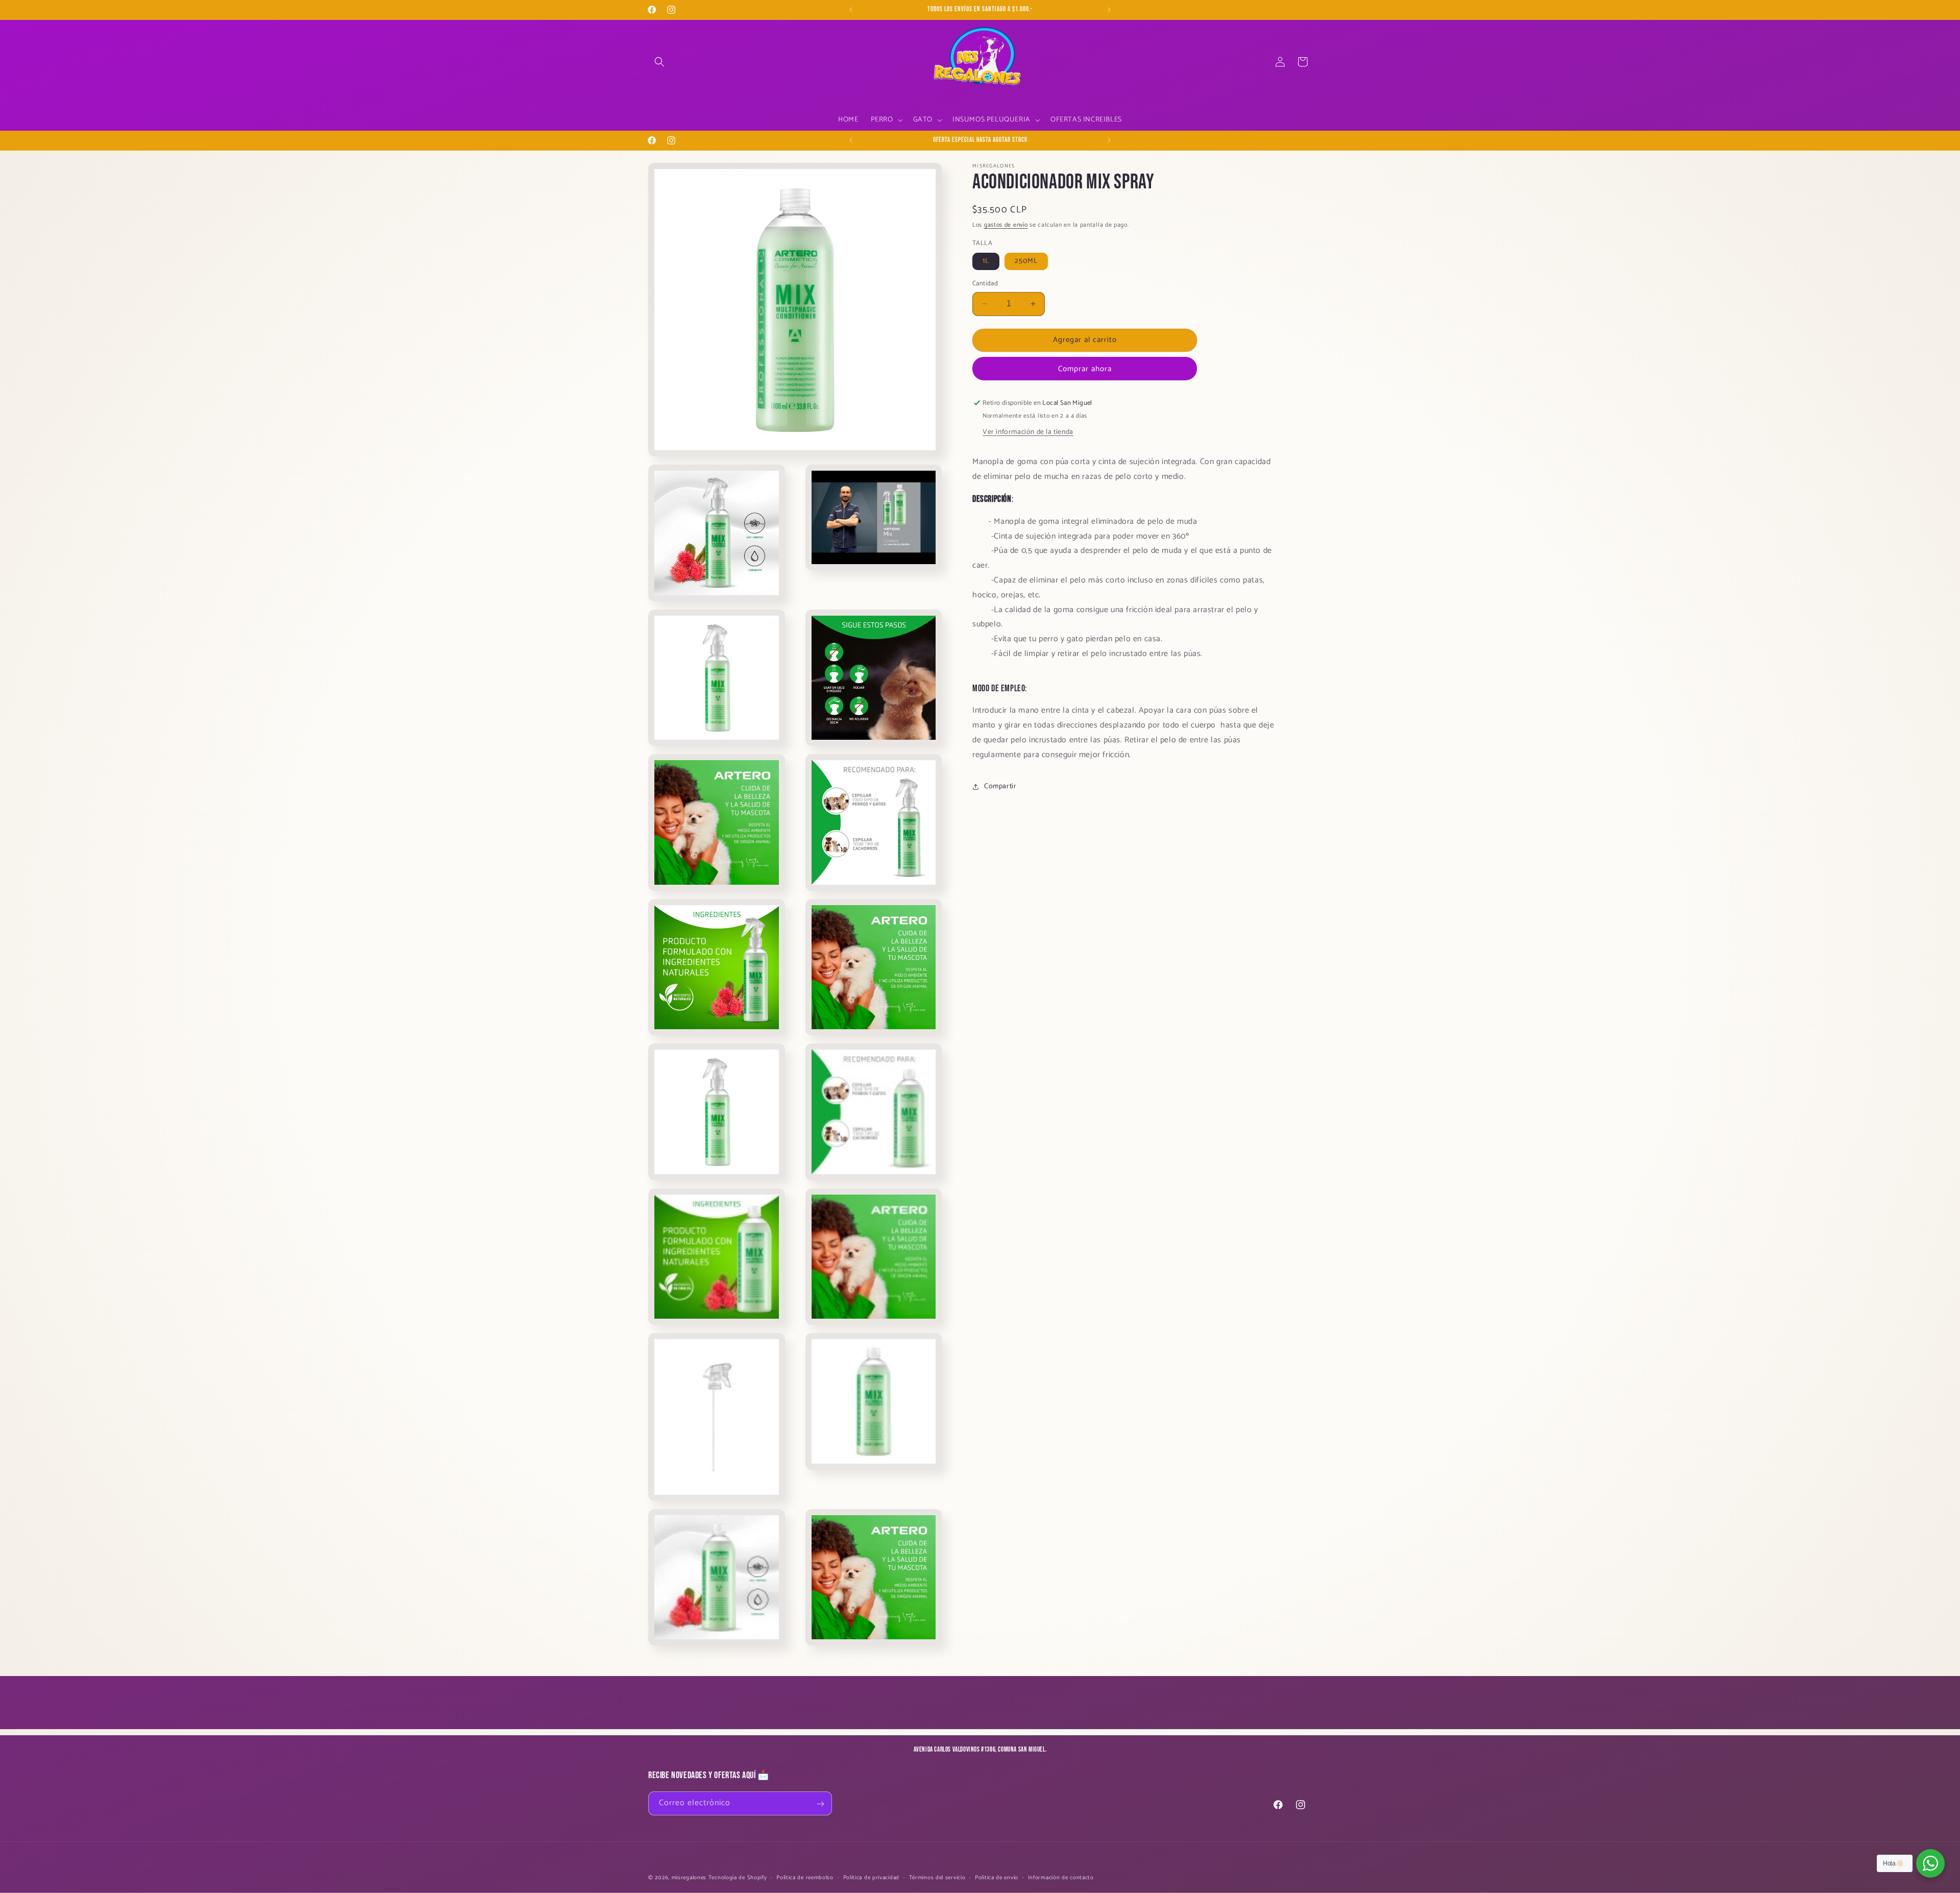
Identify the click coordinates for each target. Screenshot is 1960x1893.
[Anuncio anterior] (851, 10)
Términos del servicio (937, 1877)
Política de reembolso (805, 1877)
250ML (1026, 261)
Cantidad (985, 284)
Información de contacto (1061, 1877)
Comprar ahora (1085, 369)
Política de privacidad (871, 1877)
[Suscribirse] (820, 1804)
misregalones (689, 1878)
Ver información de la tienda (1028, 432)
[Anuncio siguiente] (1109, 10)
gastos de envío (1006, 225)
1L (986, 261)
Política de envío (997, 1877)
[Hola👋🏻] (1930, 1863)
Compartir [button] (1000, 786)
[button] (659, 62)
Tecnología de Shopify (738, 1878)
